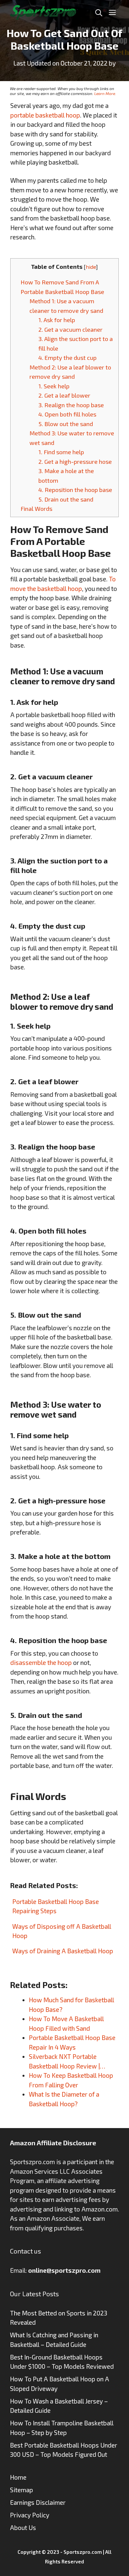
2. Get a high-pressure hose (75, 462)
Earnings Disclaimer (38, 2502)
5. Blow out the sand (66, 424)
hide (91, 267)
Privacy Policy (30, 2515)
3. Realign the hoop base (71, 405)
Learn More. (105, 93)
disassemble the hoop (41, 1662)
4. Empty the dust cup (67, 358)
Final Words (36, 509)
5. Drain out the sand (66, 499)
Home (18, 2477)
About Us (23, 2527)
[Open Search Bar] (99, 12)
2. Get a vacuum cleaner (70, 329)
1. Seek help (54, 386)
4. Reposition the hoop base (75, 490)
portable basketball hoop (45, 115)
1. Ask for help (57, 320)
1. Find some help (61, 452)
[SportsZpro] (43, 11)
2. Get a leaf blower (64, 395)
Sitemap (21, 2490)
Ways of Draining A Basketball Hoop (63, 1951)
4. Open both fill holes (67, 414)
